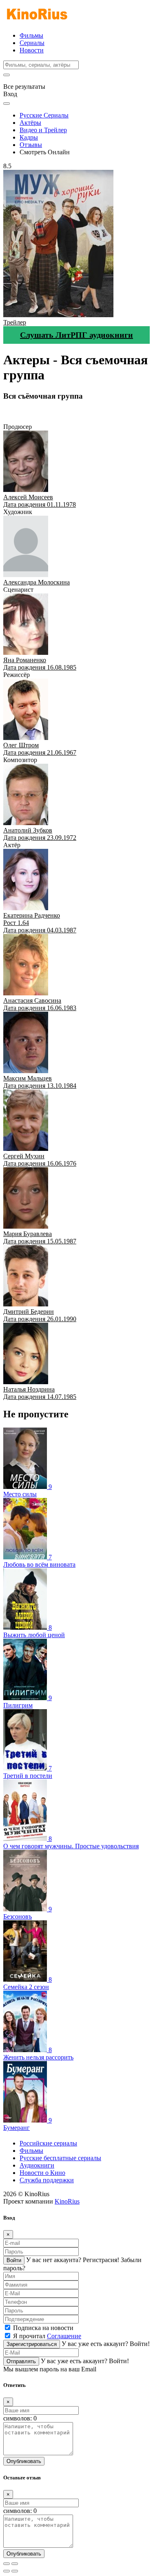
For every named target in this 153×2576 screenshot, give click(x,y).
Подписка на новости (43, 2328)
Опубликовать (24, 2461)
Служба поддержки (47, 2180)
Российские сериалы (48, 2143)
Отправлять (21, 2361)
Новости (32, 50)
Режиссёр (109, 412)
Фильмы (31, 35)
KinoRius (67, 2201)
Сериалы (32, 43)
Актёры (30, 123)
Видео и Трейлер (43, 130)
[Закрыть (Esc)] (7, 2564)
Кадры (29, 137)
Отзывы (31, 145)
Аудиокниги (37, 2165)
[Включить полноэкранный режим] (15, 2564)
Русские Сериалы (44, 115)
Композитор (20, 419)
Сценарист (79, 412)
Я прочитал (47, 2336)
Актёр (47, 419)
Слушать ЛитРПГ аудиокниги (76, 335)
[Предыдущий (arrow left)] (7, 2571)
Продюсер (18, 412)
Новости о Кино (42, 2173)
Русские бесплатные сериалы (60, 2158)
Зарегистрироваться (32, 2344)
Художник (48, 412)
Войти (14, 2260)
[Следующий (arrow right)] (15, 2571)
